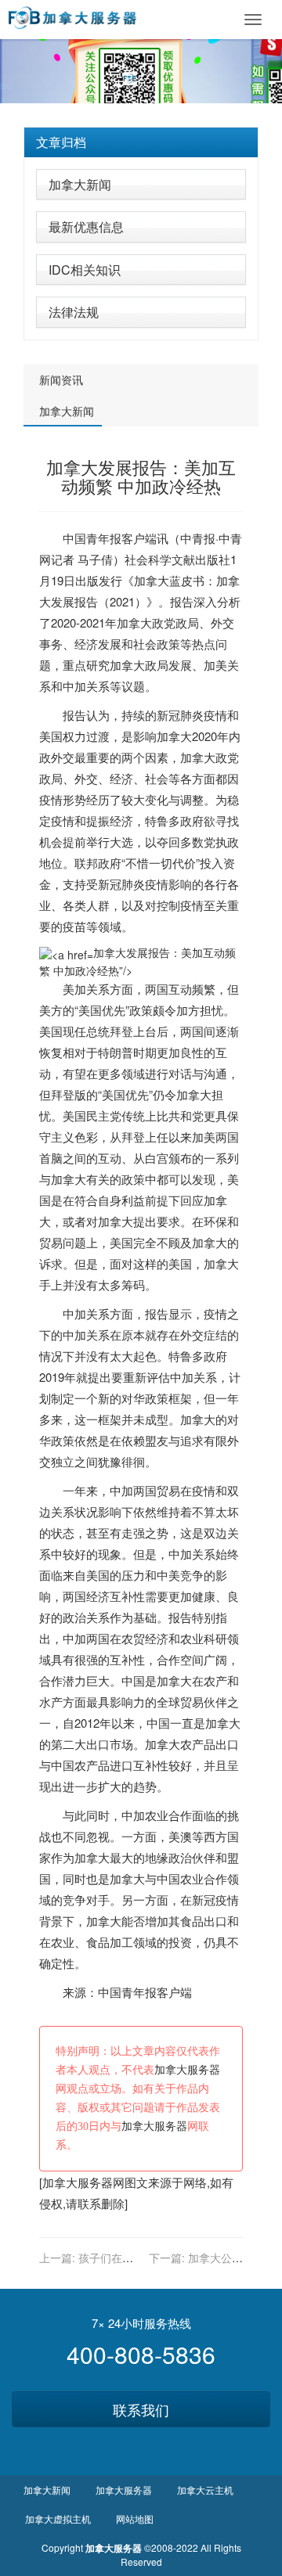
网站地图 (135, 2518)
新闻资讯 (61, 380)
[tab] (141, 142)
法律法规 (74, 312)
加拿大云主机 (205, 2490)
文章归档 (61, 142)
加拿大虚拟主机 (58, 2518)
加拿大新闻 (80, 184)
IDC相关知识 (85, 270)
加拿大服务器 (187, 2070)
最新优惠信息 (86, 227)
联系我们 (141, 2409)
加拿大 (152, 580)
